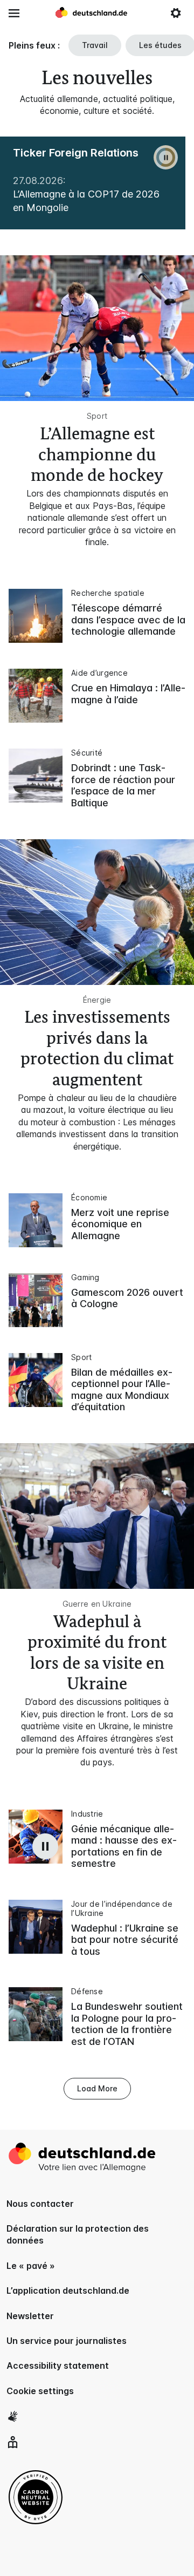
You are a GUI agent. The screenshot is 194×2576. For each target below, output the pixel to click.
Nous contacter (40, 2204)
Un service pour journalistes (67, 2341)
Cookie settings (40, 2391)
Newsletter (30, 2316)
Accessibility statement (58, 2366)
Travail (95, 45)
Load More (97, 2088)
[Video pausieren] (45, 1846)
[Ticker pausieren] (166, 157)
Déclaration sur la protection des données (78, 2234)
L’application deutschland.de (68, 2290)
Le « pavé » (31, 2266)
